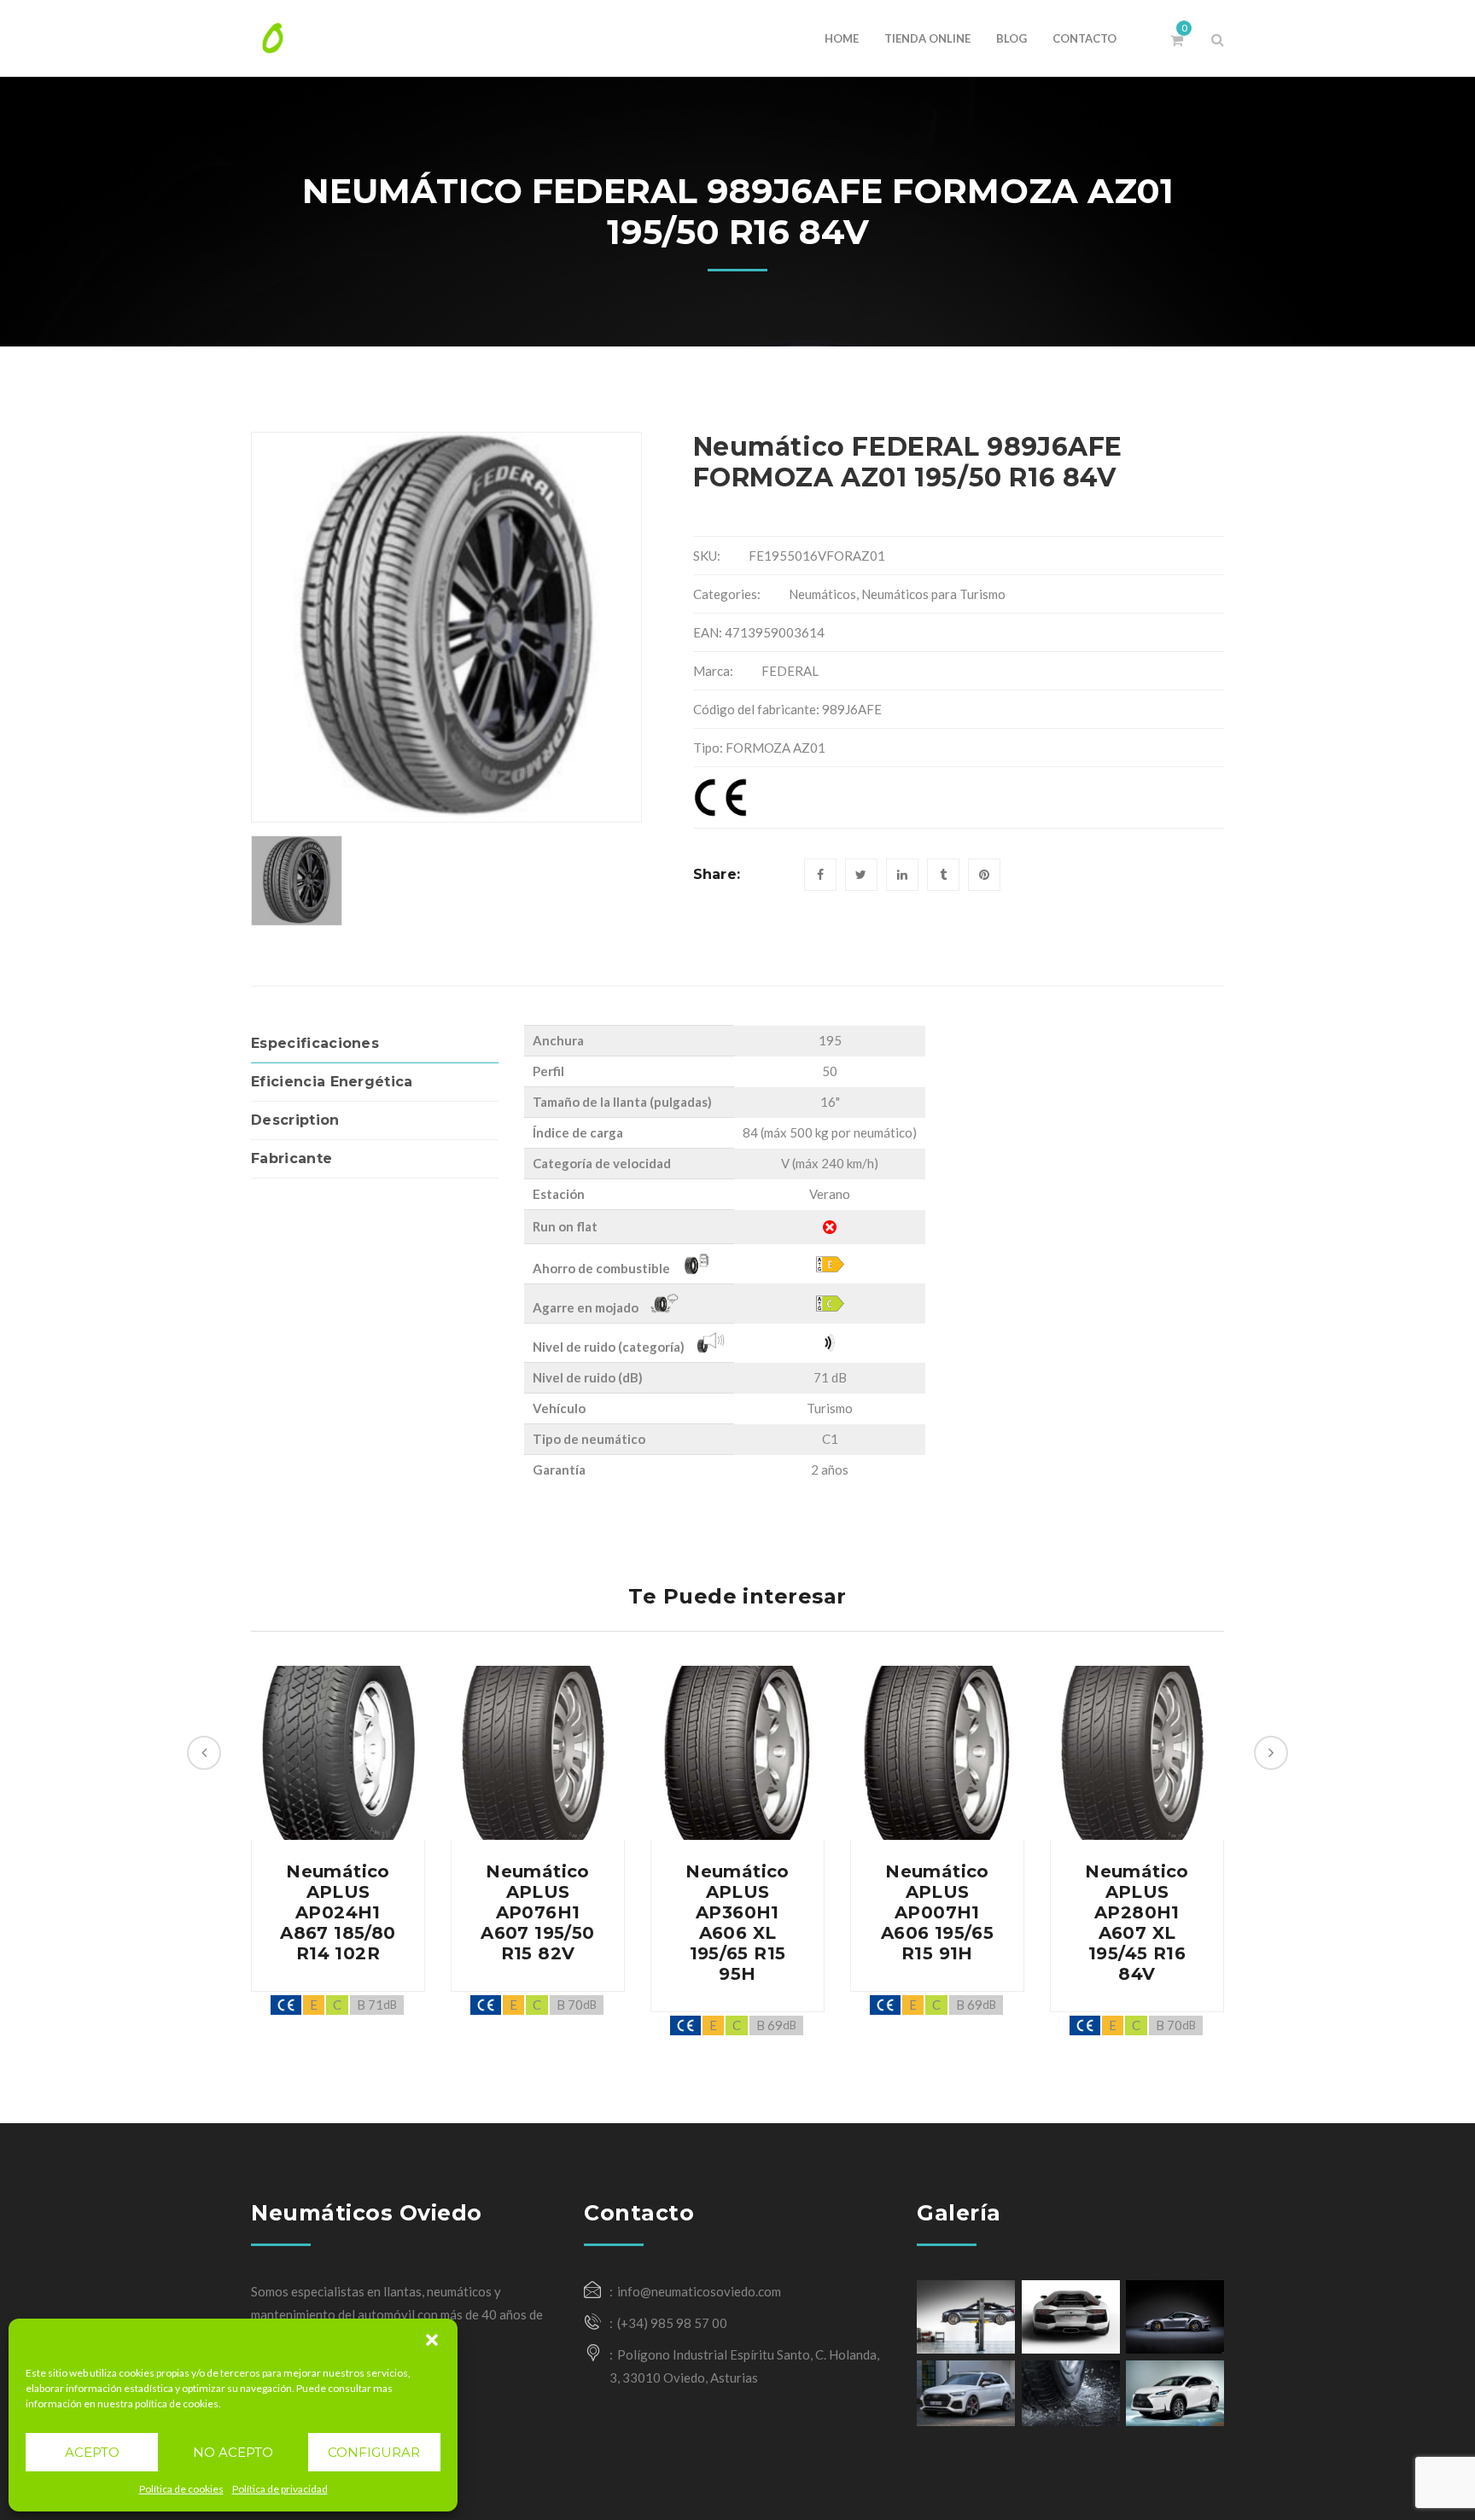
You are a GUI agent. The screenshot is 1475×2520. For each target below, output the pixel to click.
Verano (830, 1194)
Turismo (830, 1408)
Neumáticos (822, 594)
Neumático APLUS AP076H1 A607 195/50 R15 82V (537, 1912)
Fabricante (292, 1158)
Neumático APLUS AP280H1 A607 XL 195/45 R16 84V (1137, 1923)
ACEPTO (92, 2452)
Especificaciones (315, 1043)
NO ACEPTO (233, 2452)
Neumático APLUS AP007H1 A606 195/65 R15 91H (937, 1912)
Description (295, 1120)
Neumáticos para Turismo (933, 594)
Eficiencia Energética (332, 1082)
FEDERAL (790, 671)
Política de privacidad (280, 2489)
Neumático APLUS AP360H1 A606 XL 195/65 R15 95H (737, 1923)
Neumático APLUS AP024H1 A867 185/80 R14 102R (338, 1912)
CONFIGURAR (374, 2452)
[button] (432, 2340)
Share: (717, 874)
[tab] (375, 1044)
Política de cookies (181, 2489)
